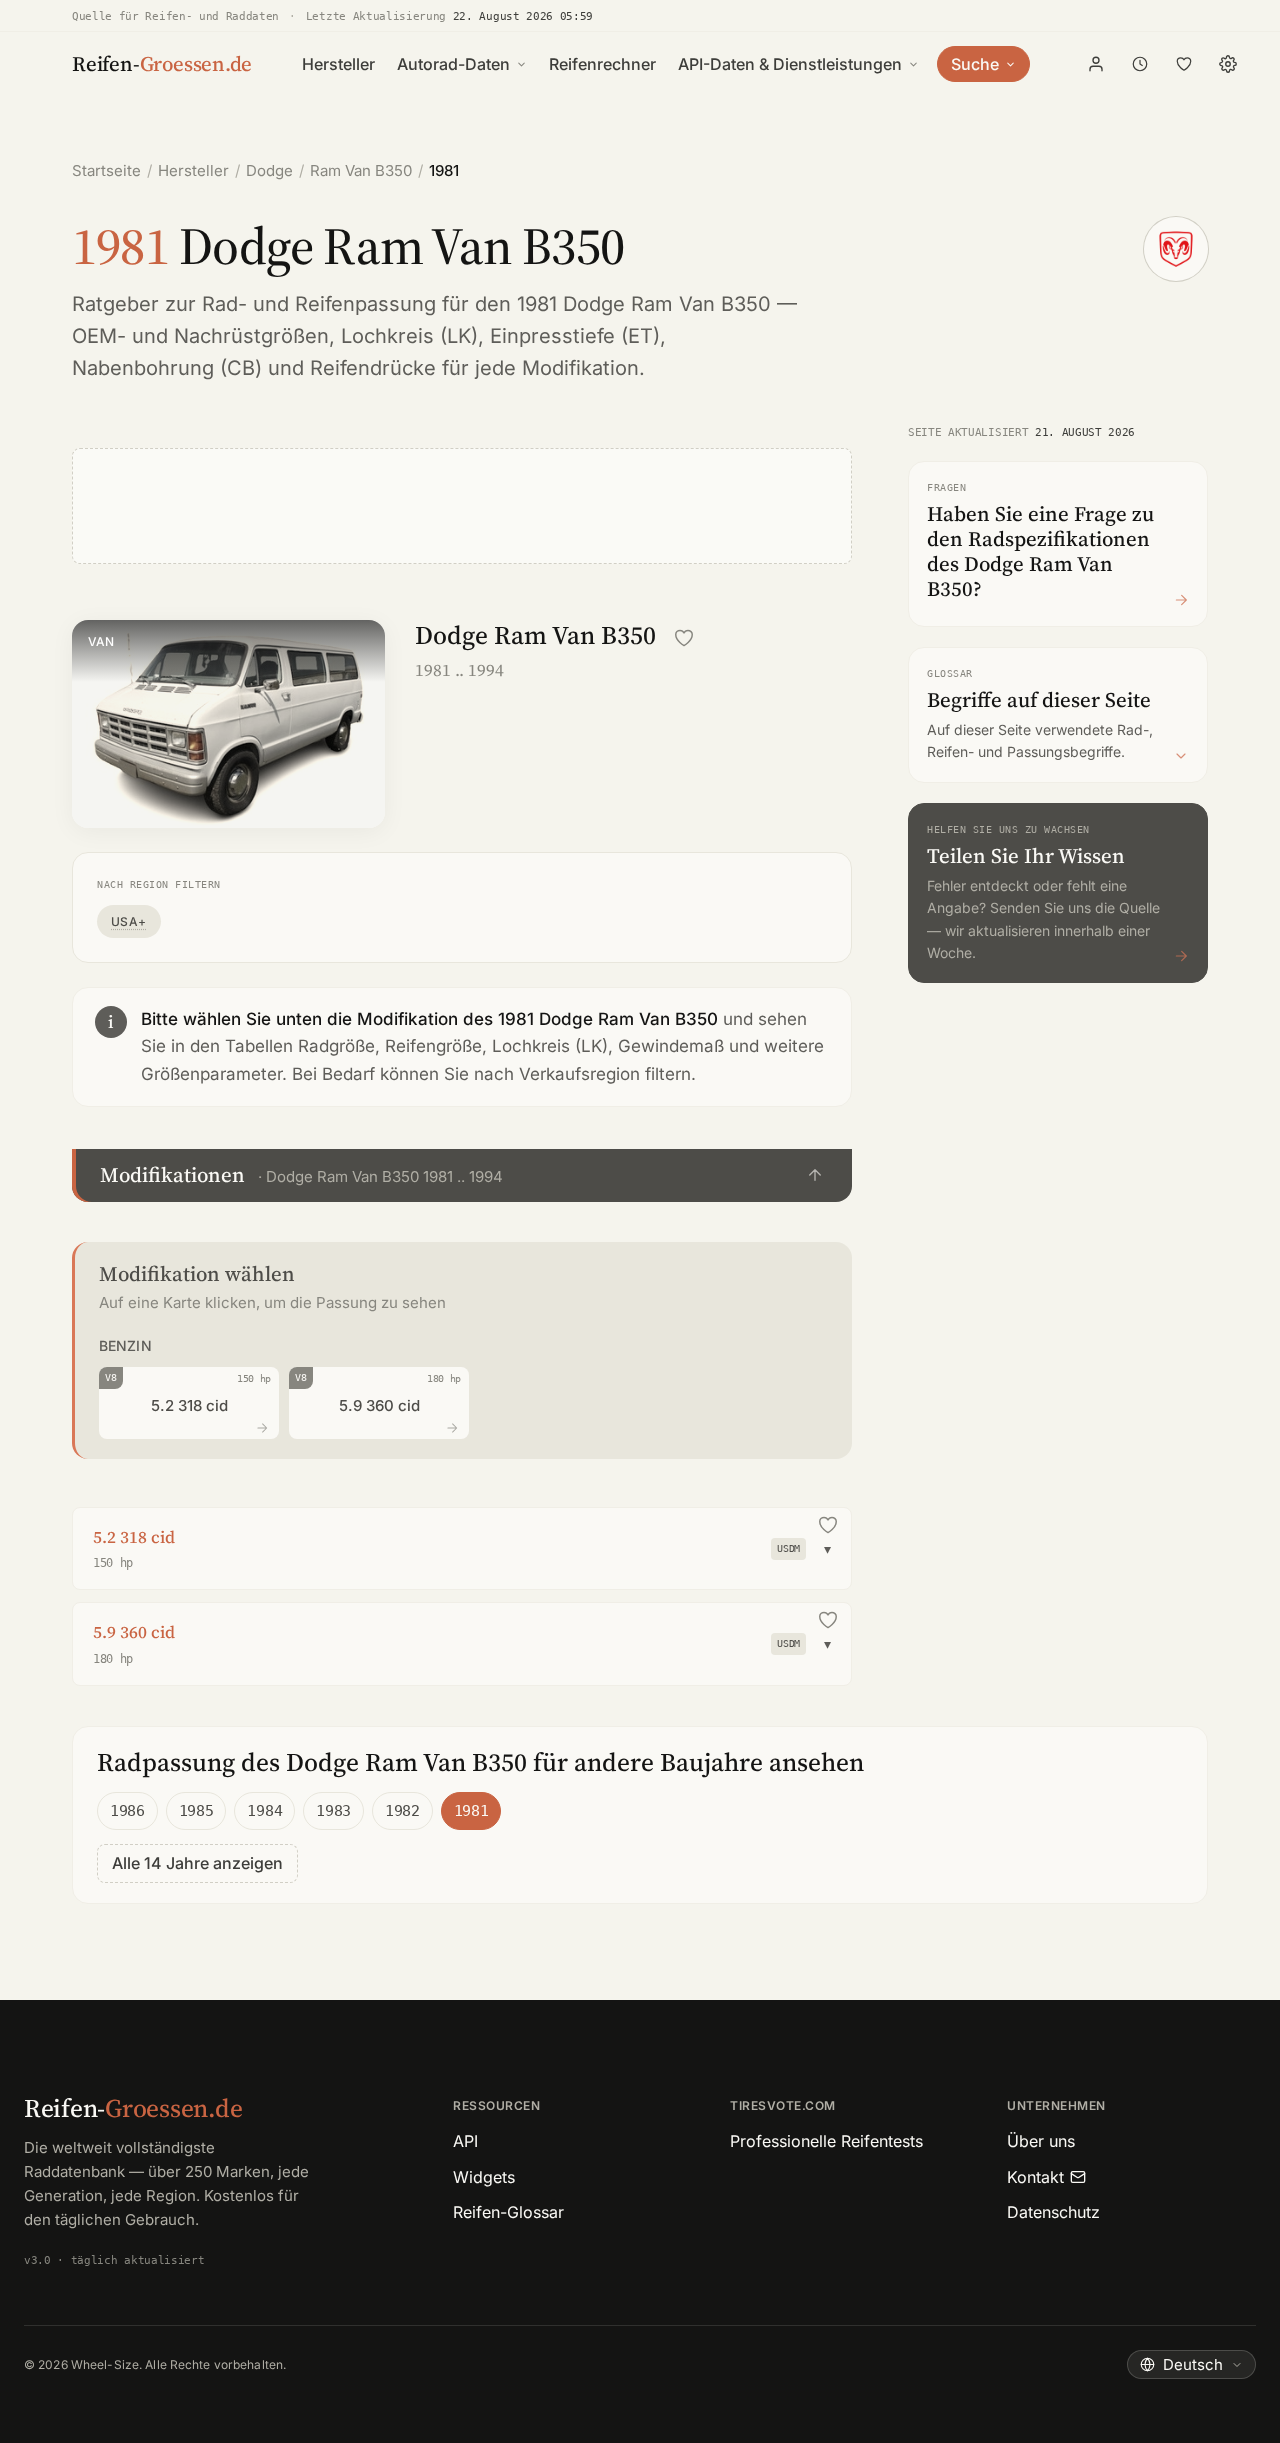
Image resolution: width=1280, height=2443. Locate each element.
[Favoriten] (1184, 64)
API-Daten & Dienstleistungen (790, 64)
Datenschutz (1053, 2212)
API (465, 2141)
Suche (975, 64)
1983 (333, 1811)
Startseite (106, 170)
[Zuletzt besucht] (1140, 64)
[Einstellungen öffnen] (1228, 64)
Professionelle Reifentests (826, 2141)
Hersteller (338, 64)
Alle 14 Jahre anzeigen (197, 1863)
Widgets (484, 2177)
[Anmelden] (1096, 64)
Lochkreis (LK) (409, 336)
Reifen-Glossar (508, 2212)
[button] (462, 1175)
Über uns (1041, 2141)
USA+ (129, 921)
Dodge (269, 170)
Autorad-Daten (453, 64)
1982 (402, 1811)
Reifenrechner (602, 64)
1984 (264, 1811)
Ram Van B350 (361, 170)
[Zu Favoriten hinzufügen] (684, 638)
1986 (127, 1811)
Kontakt (1035, 2177)
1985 (196, 1811)
